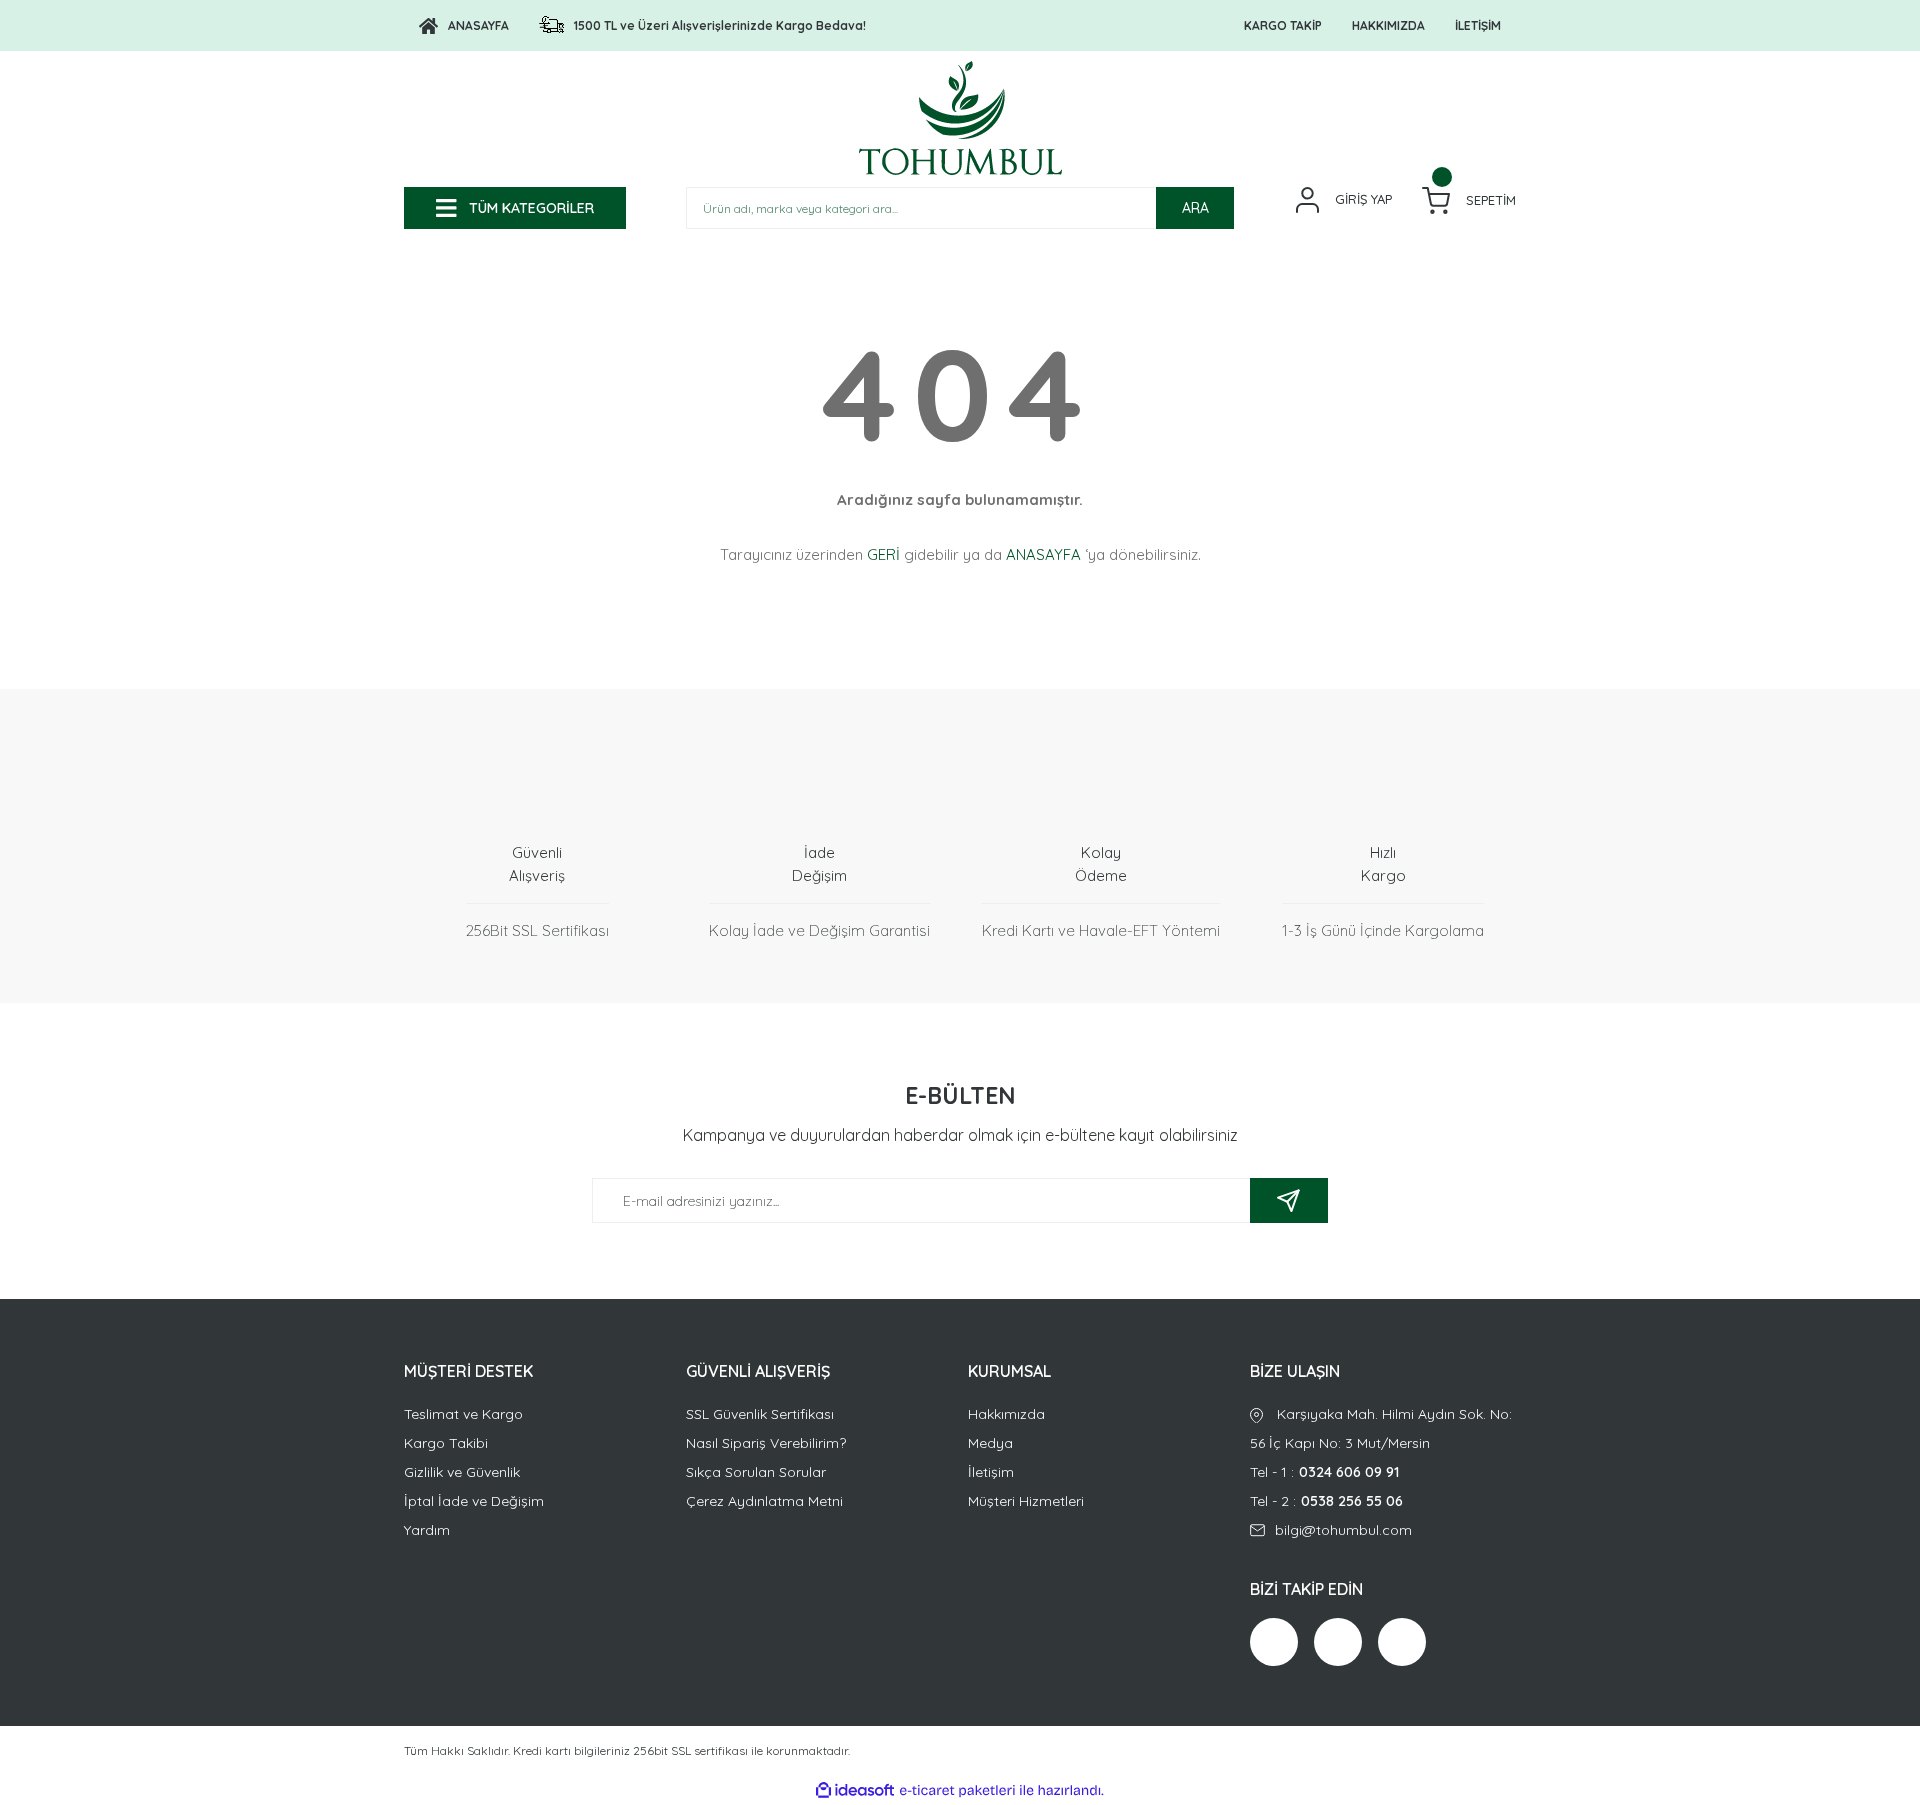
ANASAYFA (1043, 554)
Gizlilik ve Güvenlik (462, 1472)
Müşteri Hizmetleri (1026, 1501)
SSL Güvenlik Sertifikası (760, 1414)
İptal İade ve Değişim (474, 1501)
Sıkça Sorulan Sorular (756, 1472)
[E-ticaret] (957, 1791)
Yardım (427, 1530)
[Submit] (1289, 1200)
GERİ (883, 554)
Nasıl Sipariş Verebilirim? (766, 1443)
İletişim (991, 1472)
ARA (1195, 208)
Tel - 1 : (1324, 1472)
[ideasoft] (855, 1790)
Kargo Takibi (446, 1443)
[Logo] (960, 118)
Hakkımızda (1006, 1414)
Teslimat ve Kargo (463, 1414)
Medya (990, 1443)
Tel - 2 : (1326, 1501)
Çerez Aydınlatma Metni (764, 1501)
